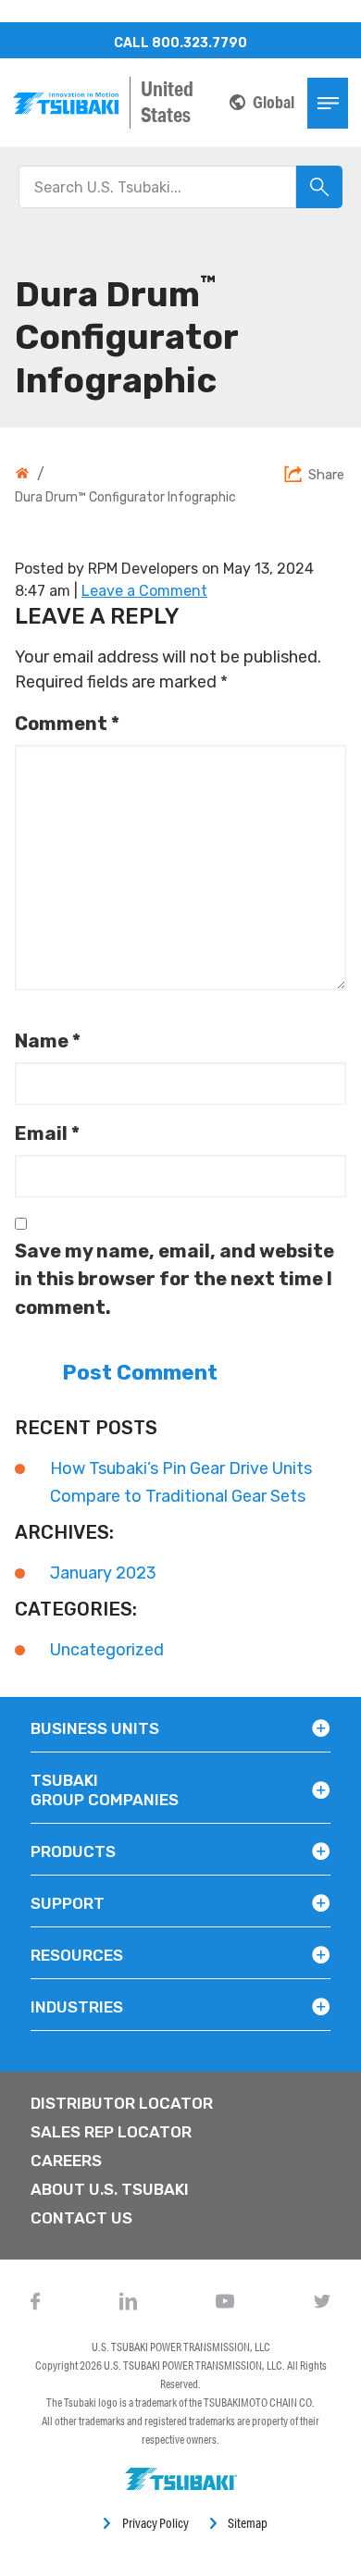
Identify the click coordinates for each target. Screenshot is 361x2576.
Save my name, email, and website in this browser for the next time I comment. (174, 1279)
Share (326, 476)
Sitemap (248, 2523)
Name (48, 1041)
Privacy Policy (156, 2523)
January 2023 (103, 1573)
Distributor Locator (122, 2103)
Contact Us (81, 2218)
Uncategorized (107, 1650)
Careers (66, 2161)
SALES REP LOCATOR (111, 2132)
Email (47, 1133)
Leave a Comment (144, 591)
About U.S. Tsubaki (110, 2189)
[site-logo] (66, 103)
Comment (67, 724)
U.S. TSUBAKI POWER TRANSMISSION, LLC (181, 2347)
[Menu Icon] (328, 103)
